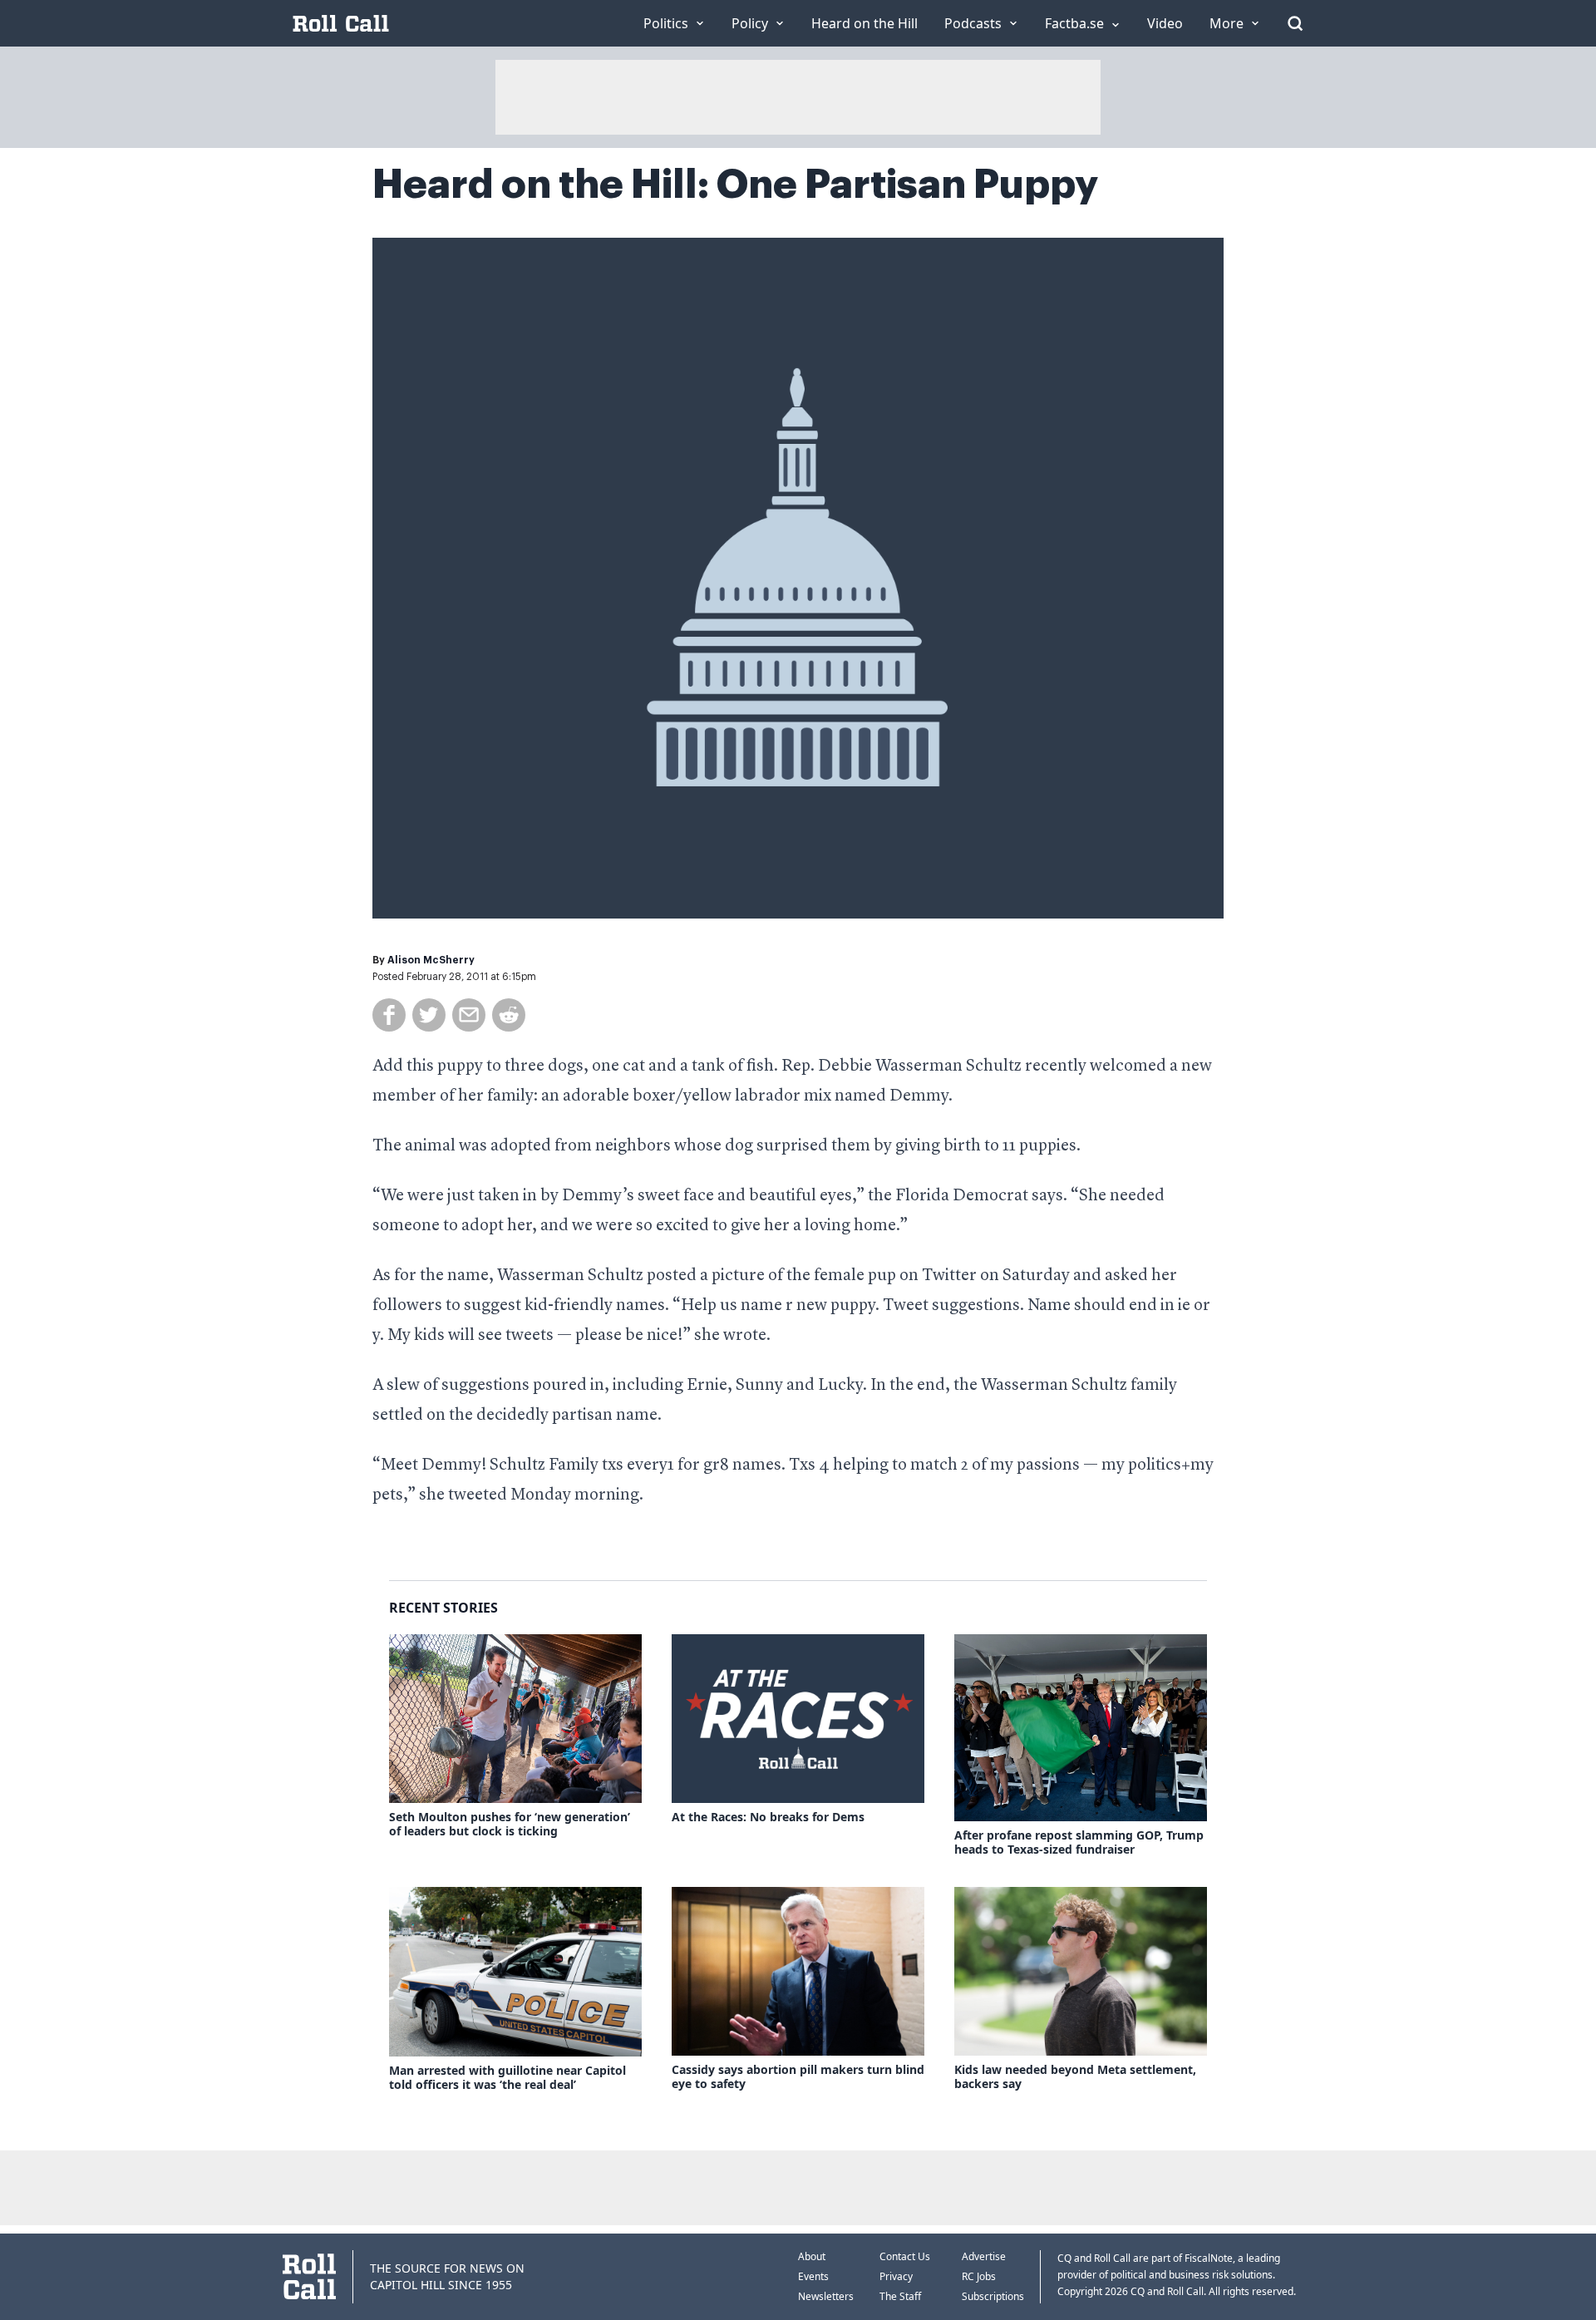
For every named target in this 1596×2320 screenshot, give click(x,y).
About (812, 2256)
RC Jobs (979, 2276)
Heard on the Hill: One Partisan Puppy (735, 185)
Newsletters (826, 2296)
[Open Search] (1295, 23)
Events (813, 2276)
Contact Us (905, 2256)
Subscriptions (993, 2296)
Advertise (984, 2256)
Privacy (896, 2276)
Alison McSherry (431, 960)
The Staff (900, 2296)
